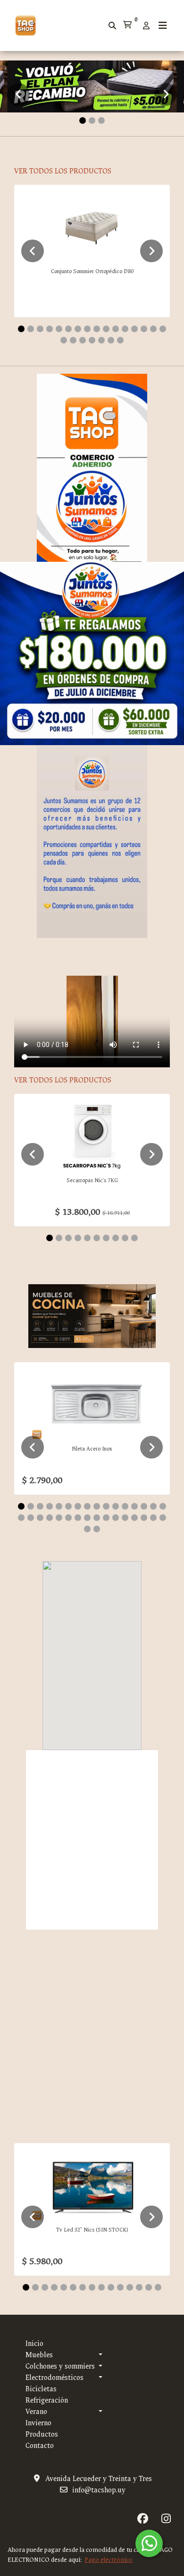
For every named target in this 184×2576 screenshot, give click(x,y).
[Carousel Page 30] (144, 1518)
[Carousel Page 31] (153, 1518)
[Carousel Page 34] (97, 1529)
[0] (127, 26)
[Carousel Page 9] (97, 329)
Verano (36, 2412)
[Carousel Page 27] (116, 1518)
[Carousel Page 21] (101, 340)
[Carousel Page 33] (87, 1529)
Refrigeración (47, 2400)
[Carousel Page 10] (106, 329)
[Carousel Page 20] (92, 340)
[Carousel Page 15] (153, 329)
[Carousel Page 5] (59, 329)
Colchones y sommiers (60, 2366)
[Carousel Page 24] (87, 1518)
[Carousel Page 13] (134, 329)
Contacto (40, 2446)
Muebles (39, 2355)
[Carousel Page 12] (125, 329)
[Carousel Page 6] (68, 329)
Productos (42, 2434)
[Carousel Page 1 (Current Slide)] (83, 120)
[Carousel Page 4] (50, 329)
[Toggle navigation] (163, 26)
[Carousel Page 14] (144, 329)
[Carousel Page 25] (97, 1518)
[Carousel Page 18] (73, 340)
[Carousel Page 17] (64, 340)
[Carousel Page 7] (78, 329)
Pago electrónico (109, 2560)
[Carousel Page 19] (83, 340)
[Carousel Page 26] (106, 1518)
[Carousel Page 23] (120, 340)
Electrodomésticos (54, 2378)
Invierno (38, 2423)
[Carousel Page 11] (116, 329)
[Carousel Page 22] (111, 340)
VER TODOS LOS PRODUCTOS (63, 171)
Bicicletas (41, 2389)
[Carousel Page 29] (134, 1518)
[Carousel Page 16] (163, 329)
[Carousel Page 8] (87, 329)
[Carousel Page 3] (101, 120)
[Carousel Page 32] (163, 1518)
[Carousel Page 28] (125, 1518)
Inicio (34, 2344)
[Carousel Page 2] (92, 120)
